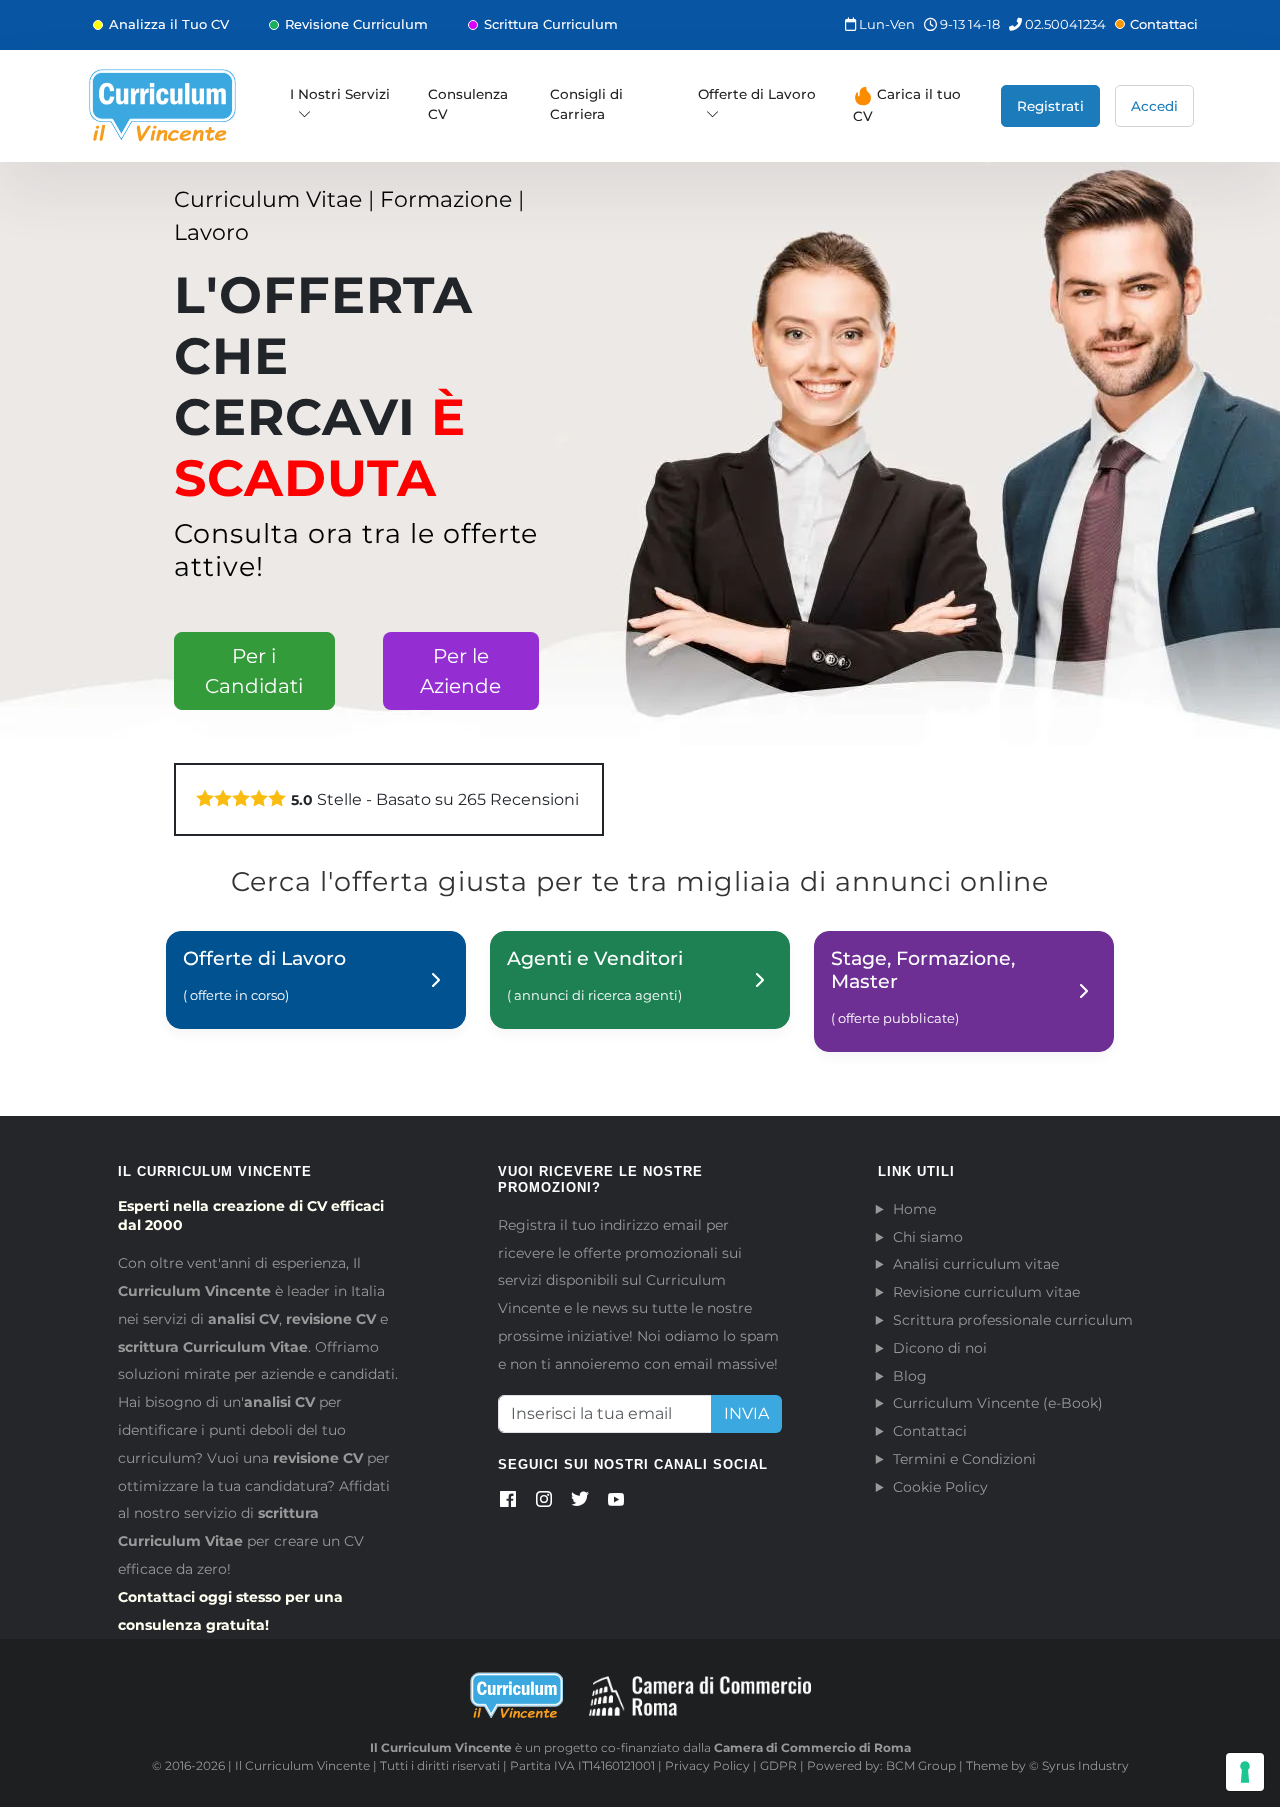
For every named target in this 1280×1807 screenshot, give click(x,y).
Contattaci (1164, 24)
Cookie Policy (940, 1487)
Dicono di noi (940, 1348)
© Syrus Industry (1079, 1765)
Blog (910, 1376)
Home (914, 1209)
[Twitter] (580, 1503)
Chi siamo (928, 1237)
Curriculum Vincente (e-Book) (998, 1403)
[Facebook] (508, 1503)
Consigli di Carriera (586, 104)
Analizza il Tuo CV (169, 24)
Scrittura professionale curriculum (1013, 1320)
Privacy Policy (707, 1765)
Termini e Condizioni (964, 1459)
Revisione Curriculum (356, 24)
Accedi (1154, 106)
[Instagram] (544, 1503)
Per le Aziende (460, 671)
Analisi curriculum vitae (976, 1264)
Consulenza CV (468, 104)
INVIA (746, 1413)
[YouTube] (616, 1503)
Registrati (1050, 106)
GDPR (778, 1765)
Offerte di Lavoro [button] (757, 94)
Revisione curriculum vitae (986, 1292)
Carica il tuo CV (907, 105)
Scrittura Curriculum (551, 24)
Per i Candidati (254, 671)
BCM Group (921, 1765)
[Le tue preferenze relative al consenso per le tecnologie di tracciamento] (1245, 1772)
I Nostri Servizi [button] (340, 94)
